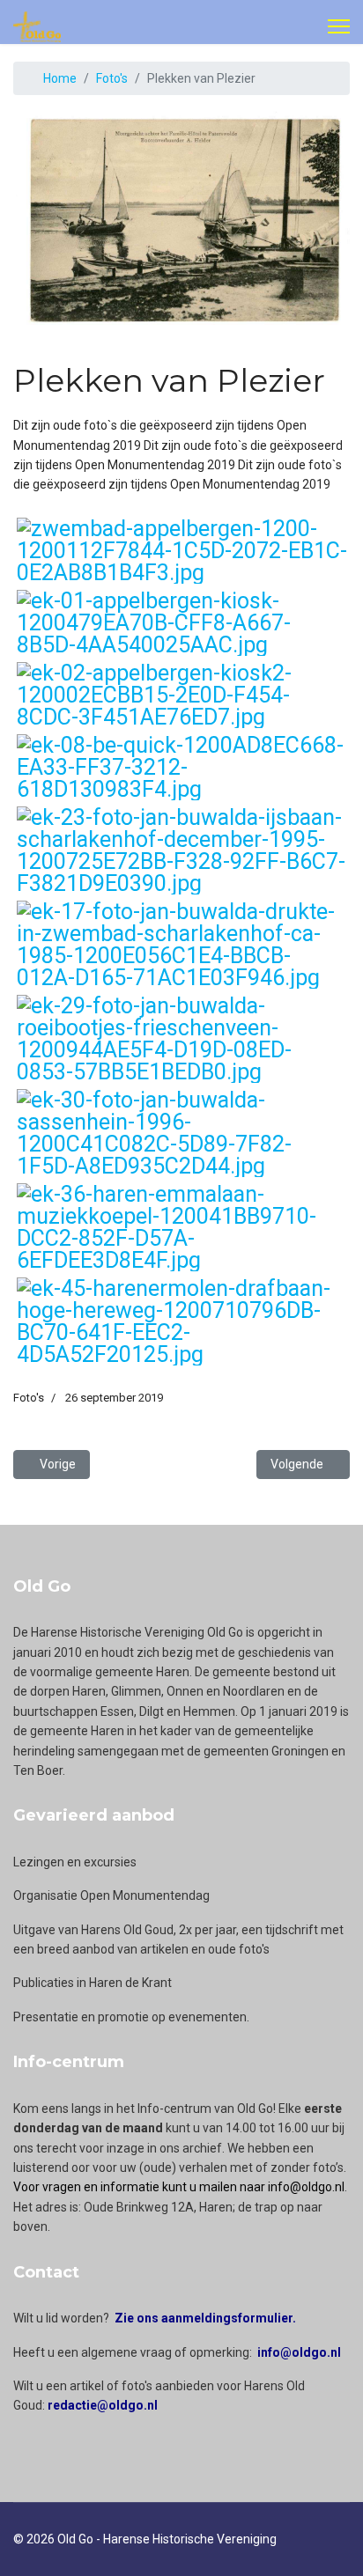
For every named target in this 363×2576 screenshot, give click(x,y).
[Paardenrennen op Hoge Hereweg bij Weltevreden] (182, 1321)
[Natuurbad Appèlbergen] (182, 551)
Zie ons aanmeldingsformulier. (205, 2318)
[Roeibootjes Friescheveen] (182, 1039)
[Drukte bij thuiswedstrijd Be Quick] (182, 767)
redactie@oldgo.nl (103, 2405)
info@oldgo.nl (299, 2352)
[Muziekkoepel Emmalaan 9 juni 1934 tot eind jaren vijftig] (182, 1227)
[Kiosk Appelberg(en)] (182, 623)
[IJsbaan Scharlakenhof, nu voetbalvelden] (182, 850)
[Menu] (339, 26)
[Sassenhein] (182, 1133)
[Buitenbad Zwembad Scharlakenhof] (182, 945)
